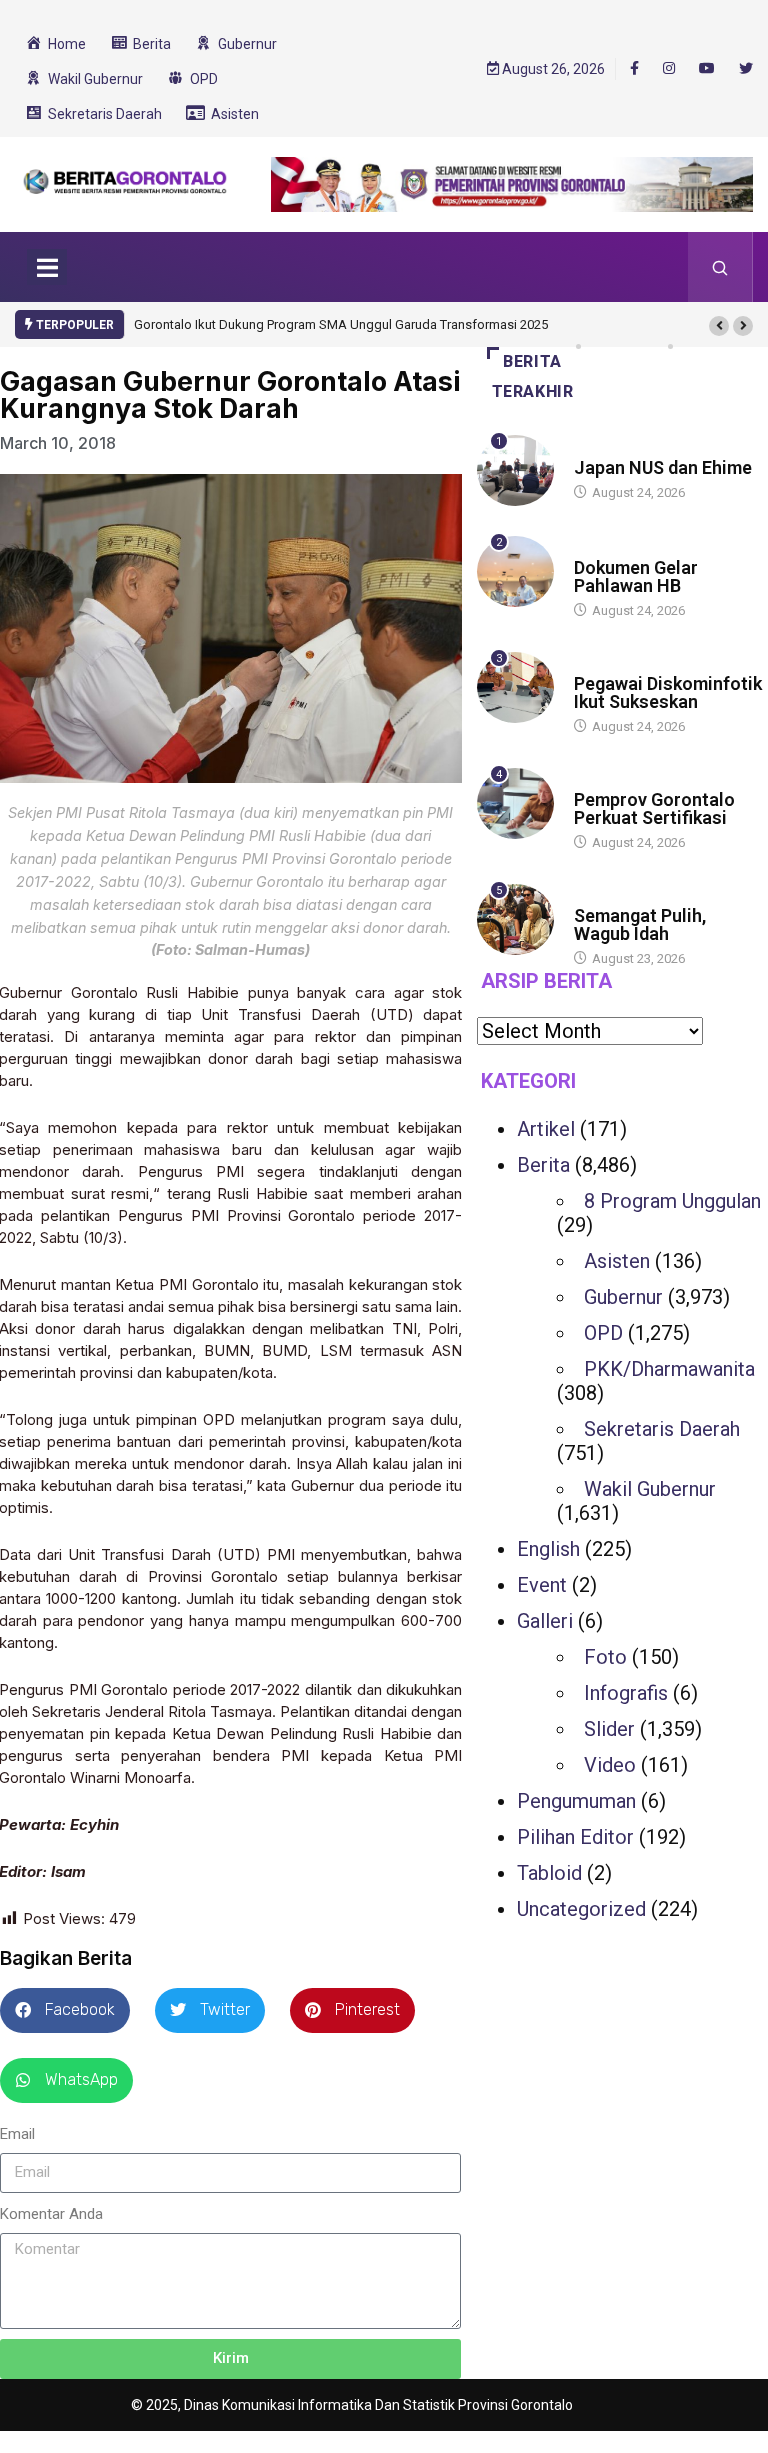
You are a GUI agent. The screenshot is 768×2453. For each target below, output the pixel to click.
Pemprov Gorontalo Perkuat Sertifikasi (654, 808)
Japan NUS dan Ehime (663, 467)
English (548, 1549)
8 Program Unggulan (672, 1201)
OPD (603, 1333)
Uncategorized (581, 1909)
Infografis (626, 1693)
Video (610, 1765)
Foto (605, 1657)
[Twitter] (746, 69)
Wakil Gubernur (650, 1489)
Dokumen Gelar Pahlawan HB (636, 576)
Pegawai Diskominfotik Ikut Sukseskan (668, 692)
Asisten (617, 1261)
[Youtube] (707, 69)
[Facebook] (634, 68)
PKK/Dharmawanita (669, 1369)
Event (542, 1585)
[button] (719, 326)
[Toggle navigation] (47, 267)
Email (17, 2134)
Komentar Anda (51, 2214)
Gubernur (623, 1297)
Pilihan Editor (575, 1837)
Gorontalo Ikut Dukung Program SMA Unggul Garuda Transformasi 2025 (341, 324)
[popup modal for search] (720, 267)
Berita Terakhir (533, 376)
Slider (609, 1729)
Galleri (545, 1621)
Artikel (546, 1129)
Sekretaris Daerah (662, 1429)
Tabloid (549, 1873)
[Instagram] (669, 69)
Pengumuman (576, 1801)
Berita (593, 448)
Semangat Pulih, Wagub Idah (640, 924)
